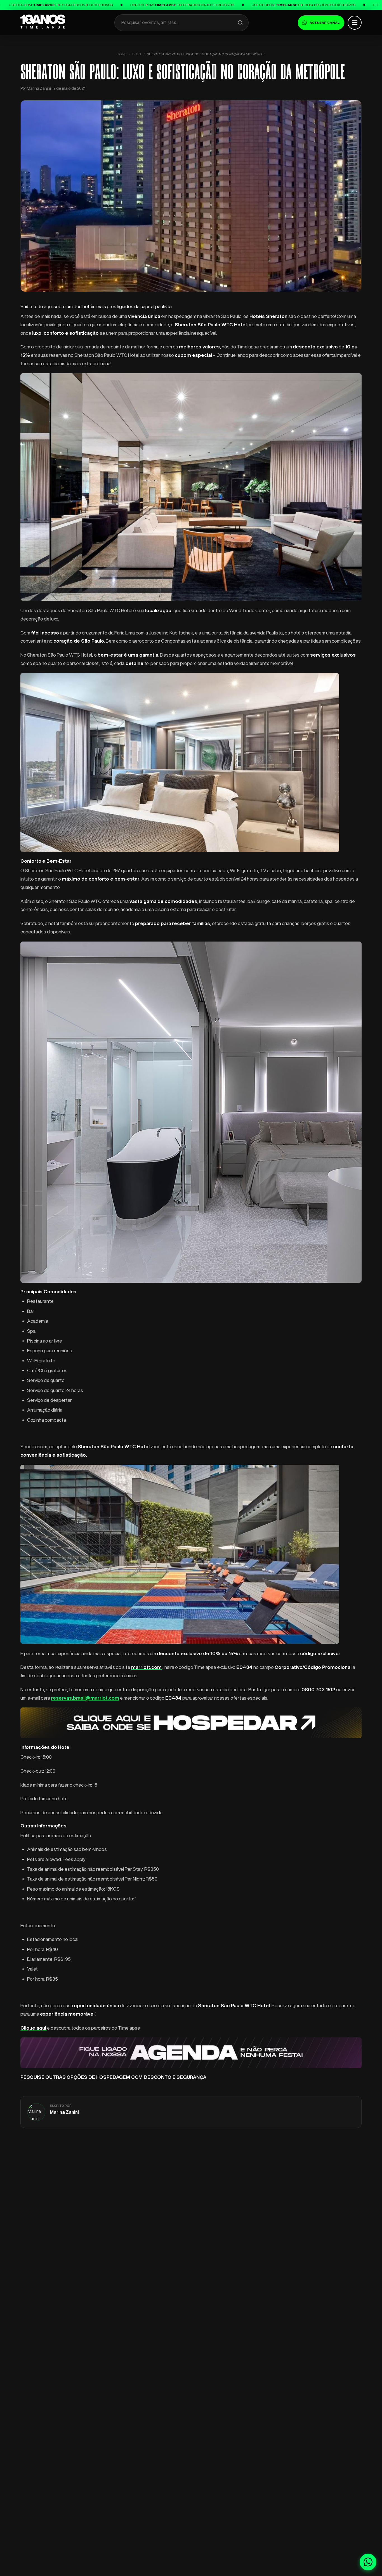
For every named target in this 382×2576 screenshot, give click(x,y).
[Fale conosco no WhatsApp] (368, 2562)
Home (122, 54)
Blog (137, 54)
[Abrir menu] (355, 23)
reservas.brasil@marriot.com (85, 1698)
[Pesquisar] (240, 23)
